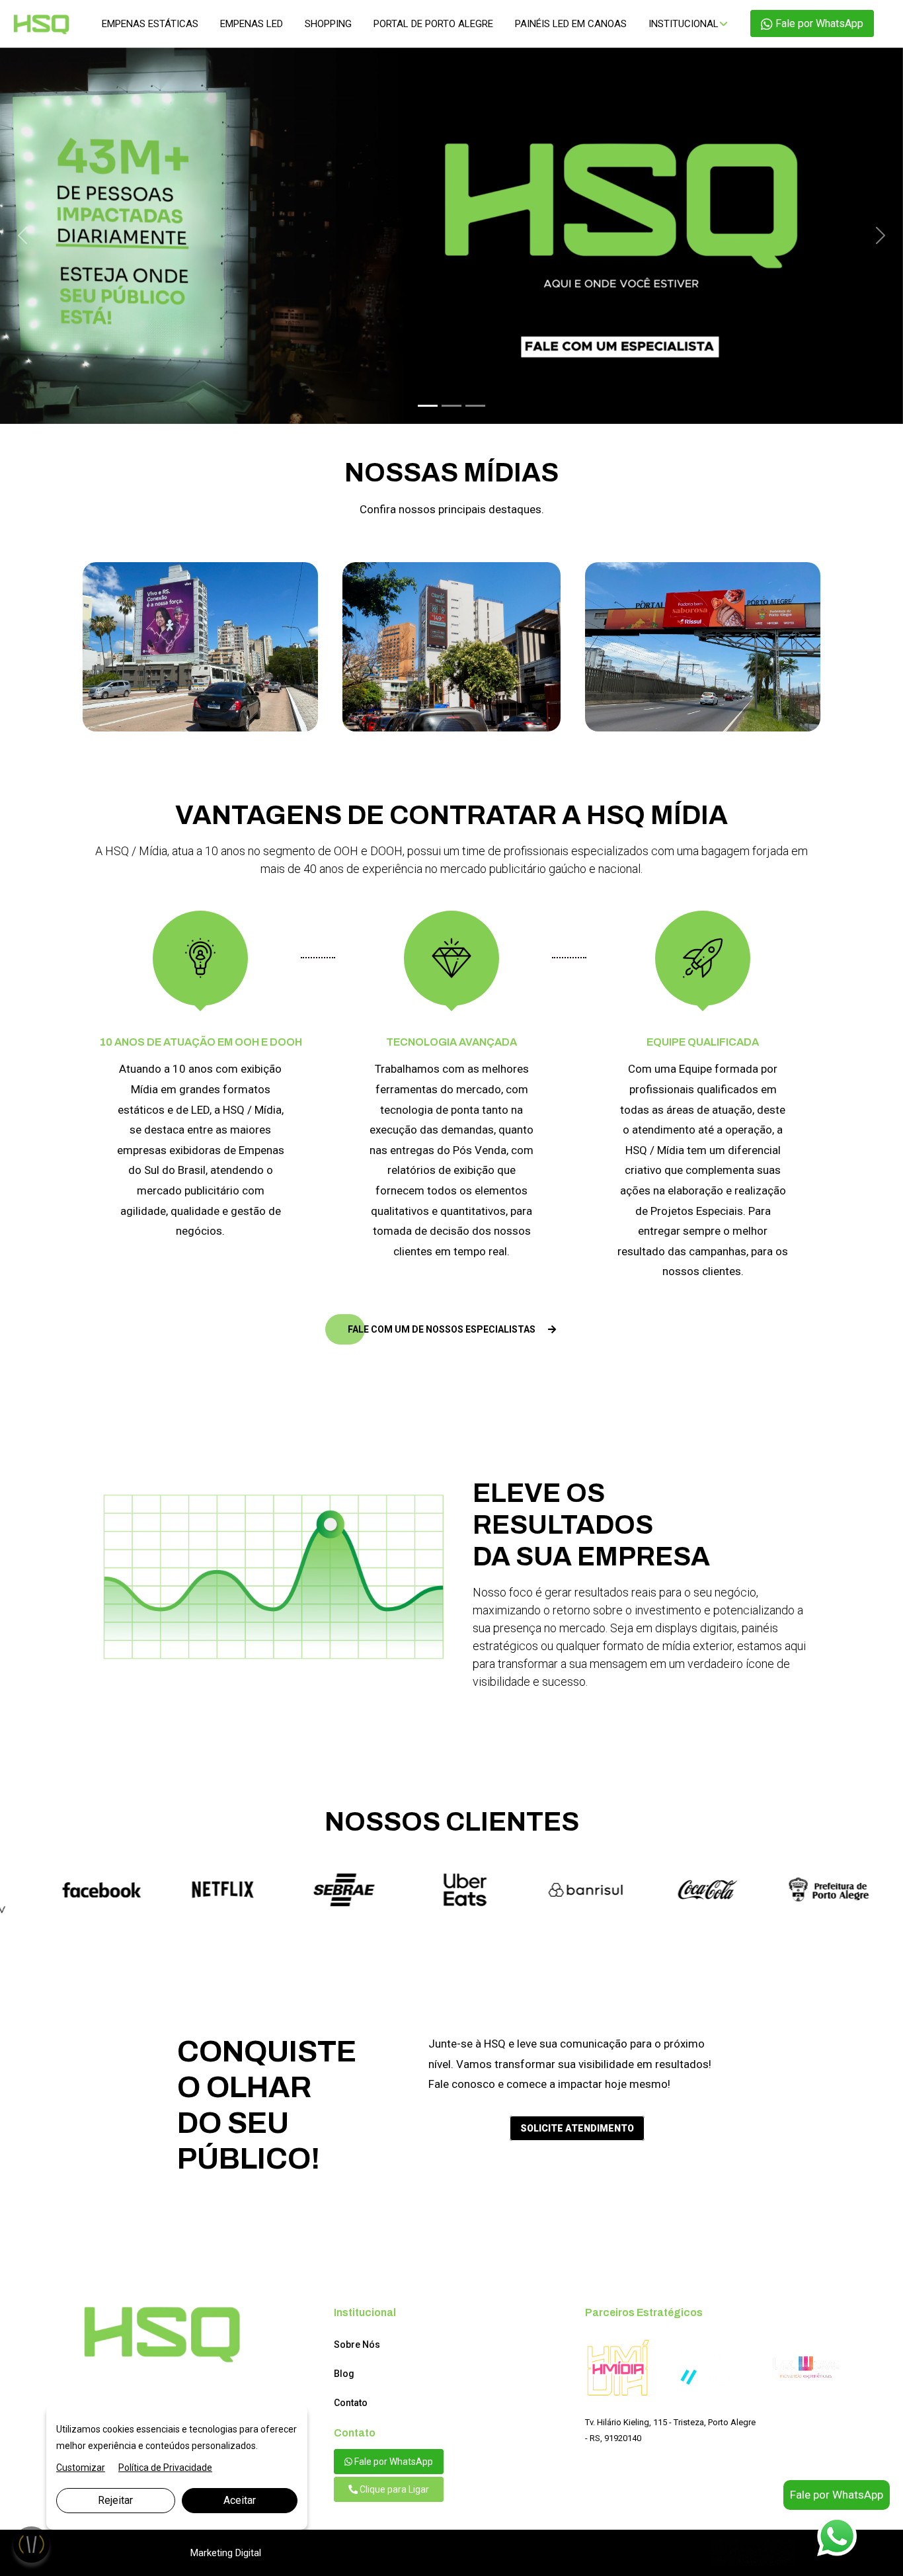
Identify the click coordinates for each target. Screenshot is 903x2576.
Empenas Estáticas (150, 24)
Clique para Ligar (393, 2509)
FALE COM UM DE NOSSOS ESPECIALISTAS (443, 1348)
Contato (351, 2422)
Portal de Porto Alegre (433, 24)
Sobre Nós (357, 2364)
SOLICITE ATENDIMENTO (577, 2147)
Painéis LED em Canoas (571, 24)
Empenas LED (252, 24)
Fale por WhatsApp (818, 23)
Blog (344, 2393)
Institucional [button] (684, 24)
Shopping (328, 24)
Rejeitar (115, 2500)
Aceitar (240, 2500)
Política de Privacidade (165, 2468)
